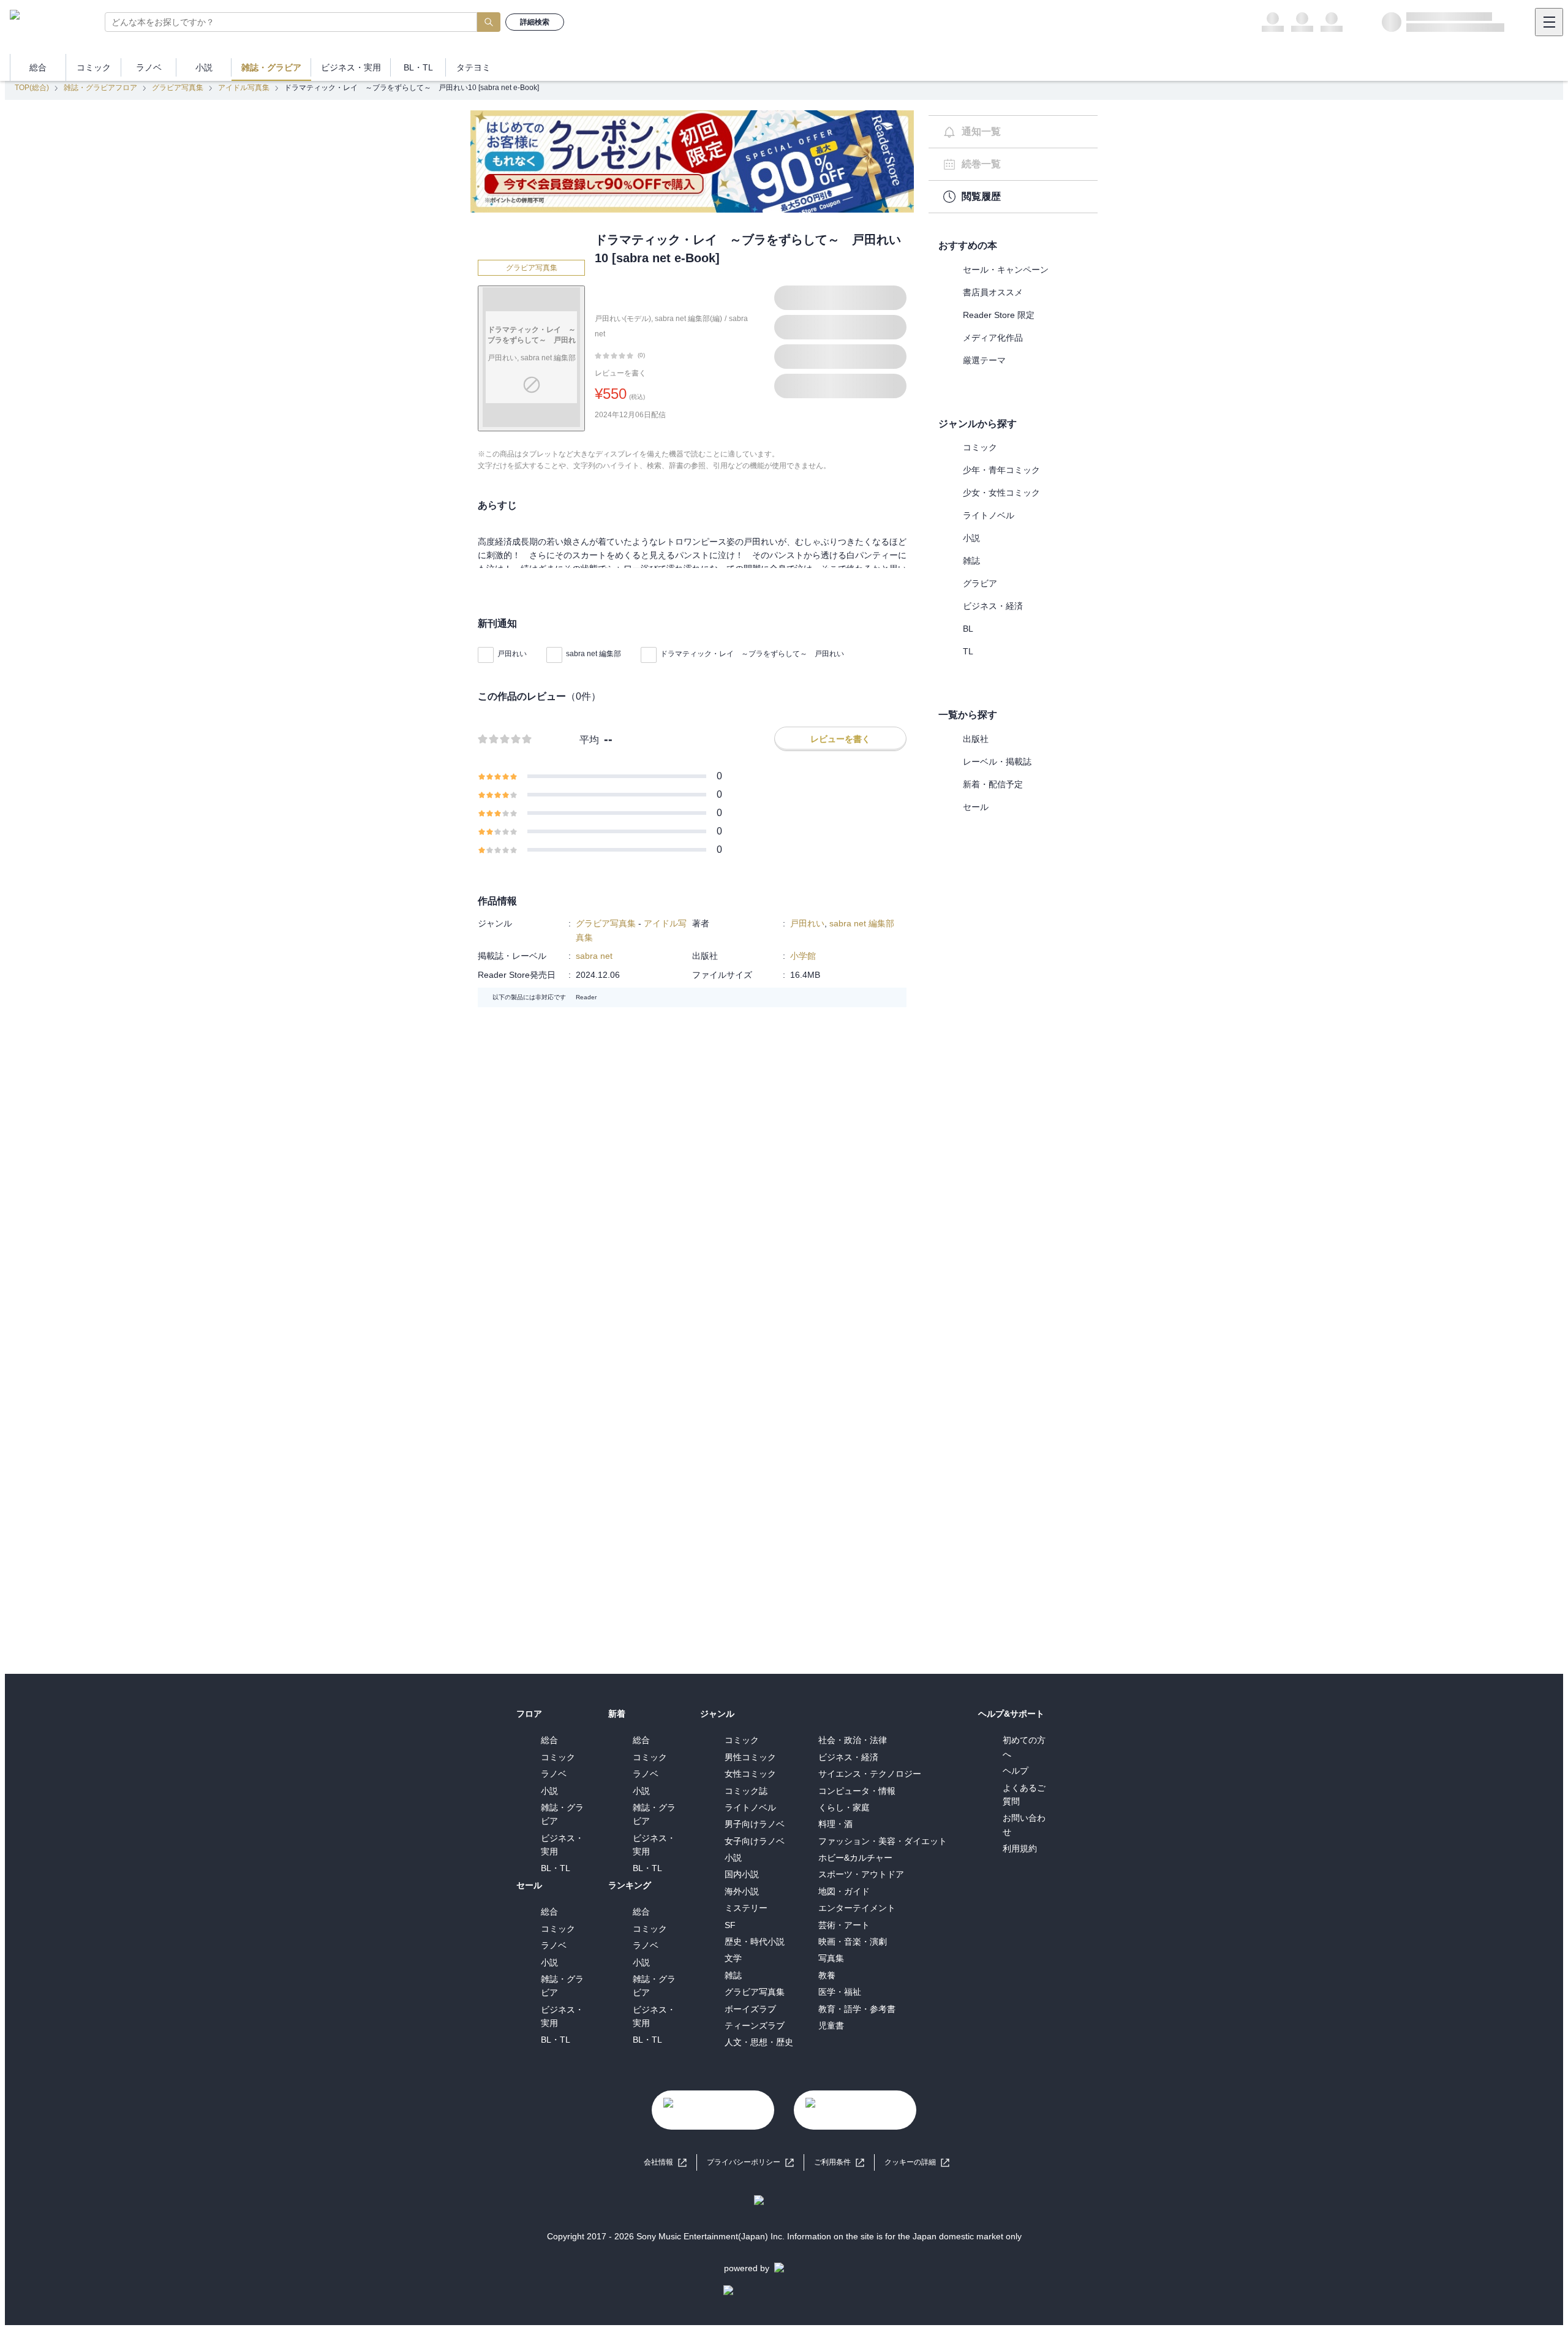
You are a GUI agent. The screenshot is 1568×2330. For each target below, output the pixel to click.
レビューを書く (620, 373)
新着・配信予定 (993, 784)
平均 (589, 740)
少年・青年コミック (1001, 470)
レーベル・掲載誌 (997, 762)
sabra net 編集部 (594, 654)
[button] (917, 2162)
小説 (971, 538)
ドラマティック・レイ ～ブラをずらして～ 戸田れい (752, 654)
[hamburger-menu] (1549, 22)
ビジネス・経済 (993, 606)
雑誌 (971, 561)
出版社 (976, 739)
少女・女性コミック (1001, 493)
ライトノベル (989, 515)
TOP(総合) (32, 88)
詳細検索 (535, 22)
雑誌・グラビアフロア (100, 88)
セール (976, 807)
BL (968, 629)
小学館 (803, 956)
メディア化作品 (993, 338)
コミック (980, 447)
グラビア (980, 583)
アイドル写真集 (244, 88)
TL (968, 651)
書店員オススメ (993, 292)
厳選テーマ (984, 360)
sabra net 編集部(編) (688, 319)
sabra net (594, 956)
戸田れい (512, 654)
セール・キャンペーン (1006, 270)
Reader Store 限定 (999, 315)
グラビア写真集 (178, 88)
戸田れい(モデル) (623, 319)
